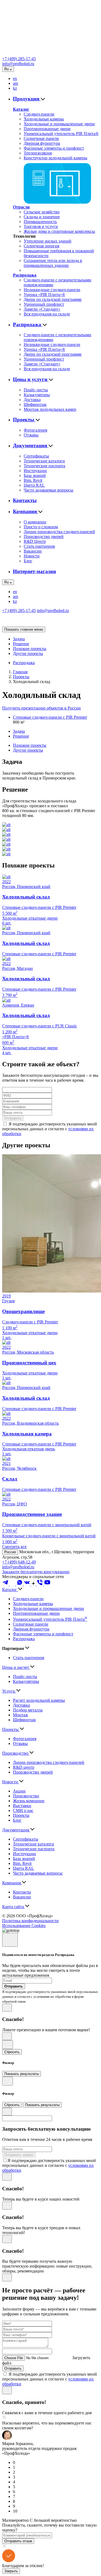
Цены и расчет (16, 1667)
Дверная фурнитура (42, 143)
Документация (31, 445)
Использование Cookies (24, 1926)
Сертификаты (36, 456)
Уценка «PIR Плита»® (44, 295)
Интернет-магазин (34, 571)
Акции (19, 1791)
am (15, 83)
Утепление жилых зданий (48, 241)
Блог (28, 561)
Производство (16, 1753)
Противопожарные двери (47, 129)
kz (15, 88)
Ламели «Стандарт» (42, 309)
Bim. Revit (33, 480)
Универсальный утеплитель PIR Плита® (61, 134)
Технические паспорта (44, 466)
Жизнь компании (29, 1801)
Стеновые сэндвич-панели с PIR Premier (50, 717)
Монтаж (20, 1715)
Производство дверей (44, 537)
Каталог (21, 109)
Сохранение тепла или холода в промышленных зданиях (53, 263)
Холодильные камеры (44, 119)
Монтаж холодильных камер (50, 409)
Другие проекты (28, 653)
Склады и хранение (42, 217)
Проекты (24, 420)
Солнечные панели (41, 138)
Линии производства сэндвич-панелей (59, 532)
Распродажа (25, 275)
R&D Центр (35, 541)
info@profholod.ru (18, 64)
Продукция (27, 99)
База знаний (35, 475)
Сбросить (12, 2052)
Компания (26, 511)
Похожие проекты (30, 649)
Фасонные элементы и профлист (54, 148)
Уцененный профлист (44, 304)
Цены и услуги (31, 379)
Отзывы (31, 435)
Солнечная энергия (41, 246)
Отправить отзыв (18, 2541)
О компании (35, 522)
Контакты (25, 500)
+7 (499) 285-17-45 (19, 59)
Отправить (13, 1118)
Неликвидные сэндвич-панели (52, 290)
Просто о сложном (41, 527)
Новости (32, 556)
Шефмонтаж (35, 404)
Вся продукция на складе (47, 314)
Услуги (9, 1691)
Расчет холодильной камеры (39, 1700)
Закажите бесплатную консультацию (36, 1572)
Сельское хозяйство (42, 212)
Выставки (22, 1806)
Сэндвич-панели (39, 114)
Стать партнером (39, 546)
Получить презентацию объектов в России (41, 708)
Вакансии (33, 551)
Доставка (32, 400)
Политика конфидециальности (30, 1921)
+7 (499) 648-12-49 (19, 1562)
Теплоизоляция (38, 153)
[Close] (10, 1940)
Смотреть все (14, 1547)
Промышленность (40, 222)
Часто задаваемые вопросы (48, 490)
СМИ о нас (23, 1810)
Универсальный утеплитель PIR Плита (50, 1619)
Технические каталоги (44, 461)
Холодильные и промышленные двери (59, 124)
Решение (21, 644)
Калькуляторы (37, 395)
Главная (20, 672)
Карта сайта (14, 1907)
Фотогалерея (35, 430)
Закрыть (11, 2571)
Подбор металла (28, 1710)
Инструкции (35, 471)
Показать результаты (22, 2074)
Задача (19, 639)
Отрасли (21, 207)
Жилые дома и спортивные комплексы (59, 231)
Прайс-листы (36, 390)
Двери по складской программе (53, 299)
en (15, 78)
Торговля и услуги (41, 226)
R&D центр (24, 1767)
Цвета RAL (34, 485)
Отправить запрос (19, 2155)
